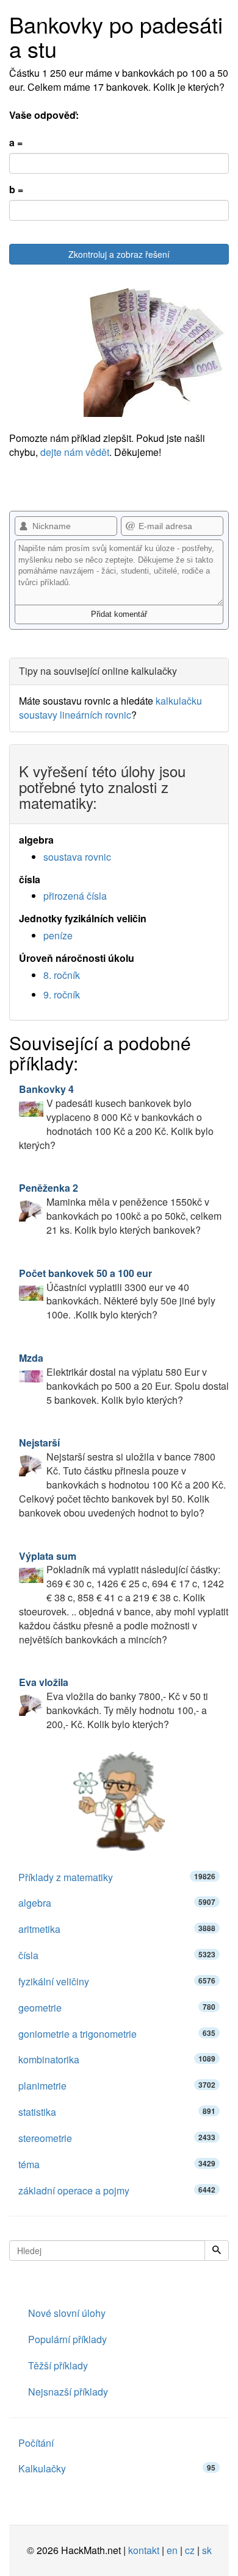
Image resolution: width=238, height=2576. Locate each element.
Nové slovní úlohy (67, 2313)
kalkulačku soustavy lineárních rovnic (110, 708)
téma (117, 2164)
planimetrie (117, 2086)
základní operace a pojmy (117, 2190)
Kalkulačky (117, 2468)
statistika (117, 2112)
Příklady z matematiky (117, 1877)
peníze (58, 935)
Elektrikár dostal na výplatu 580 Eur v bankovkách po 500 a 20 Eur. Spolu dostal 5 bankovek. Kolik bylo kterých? (124, 1379)
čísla (117, 1955)
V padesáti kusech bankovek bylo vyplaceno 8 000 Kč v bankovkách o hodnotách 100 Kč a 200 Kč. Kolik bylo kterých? (116, 1117)
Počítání (36, 2443)
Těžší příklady (58, 2365)
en (172, 2550)
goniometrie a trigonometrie (117, 2034)
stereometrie (117, 2138)
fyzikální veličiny (117, 1981)
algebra (117, 1903)
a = (16, 143)
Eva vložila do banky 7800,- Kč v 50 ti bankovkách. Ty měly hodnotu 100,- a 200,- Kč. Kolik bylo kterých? (114, 1703)
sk (207, 2550)
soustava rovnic (77, 857)
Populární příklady (67, 2339)
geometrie (117, 2008)
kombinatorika (117, 2059)
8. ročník (62, 975)
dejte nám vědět (75, 452)
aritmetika (117, 1929)
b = (16, 190)
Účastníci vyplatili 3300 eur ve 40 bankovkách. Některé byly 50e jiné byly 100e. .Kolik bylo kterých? (117, 1294)
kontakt (144, 2550)
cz (190, 2550)
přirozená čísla (75, 896)
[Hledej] (217, 2250)
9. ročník (62, 994)
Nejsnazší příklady (68, 2392)
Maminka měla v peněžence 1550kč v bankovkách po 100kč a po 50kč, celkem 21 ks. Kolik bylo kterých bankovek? (120, 1209)
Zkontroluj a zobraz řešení (119, 254)
